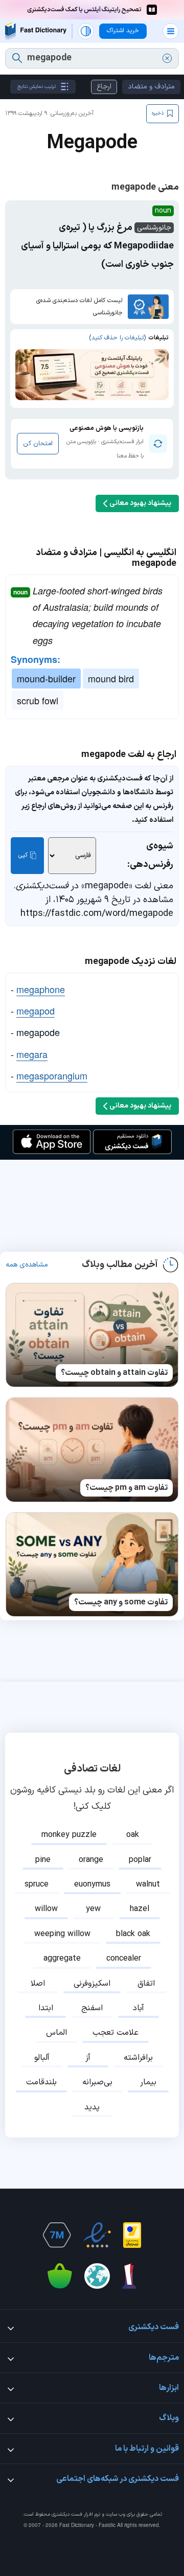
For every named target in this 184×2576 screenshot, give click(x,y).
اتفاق (146, 1984)
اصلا (38, 1984)
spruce (37, 1884)
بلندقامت (41, 2082)
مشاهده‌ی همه (27, 1265)
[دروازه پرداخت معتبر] (132, 2235)
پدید (92, 2107)
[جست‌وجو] (17, 58)
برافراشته (138, 2058)
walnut (148, 1884)
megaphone (41, 989)
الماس (56, 2033)
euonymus (92, 1884)
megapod (36, 1010)
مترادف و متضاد (151, 87)
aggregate (62, 1959)
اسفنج (92, 2008)
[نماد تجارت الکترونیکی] (97, 2235)
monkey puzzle (69, 1835)
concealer (124, 1959)
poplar (140, 1860)
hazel (140, 1909)
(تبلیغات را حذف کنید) (117, 338)
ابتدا (46, 2008)
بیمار (148, 2082)
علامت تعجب (116, 2033)
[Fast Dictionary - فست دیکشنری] (36, 31)
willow (46, 1909)
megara (32, 1054)
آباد (139, 2008)
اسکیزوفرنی (92, 1984)
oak (133, 1835)
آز (88, 2058)
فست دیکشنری (67, 2514)
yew (93, 1909)
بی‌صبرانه (97, 2082)
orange (91, 1860)
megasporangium (52, 1075)
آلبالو (42, 2058)
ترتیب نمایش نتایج (37, 87)
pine (43, 1860)
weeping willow (62, 1934)
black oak (133, 1934)
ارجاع (104, 87)
